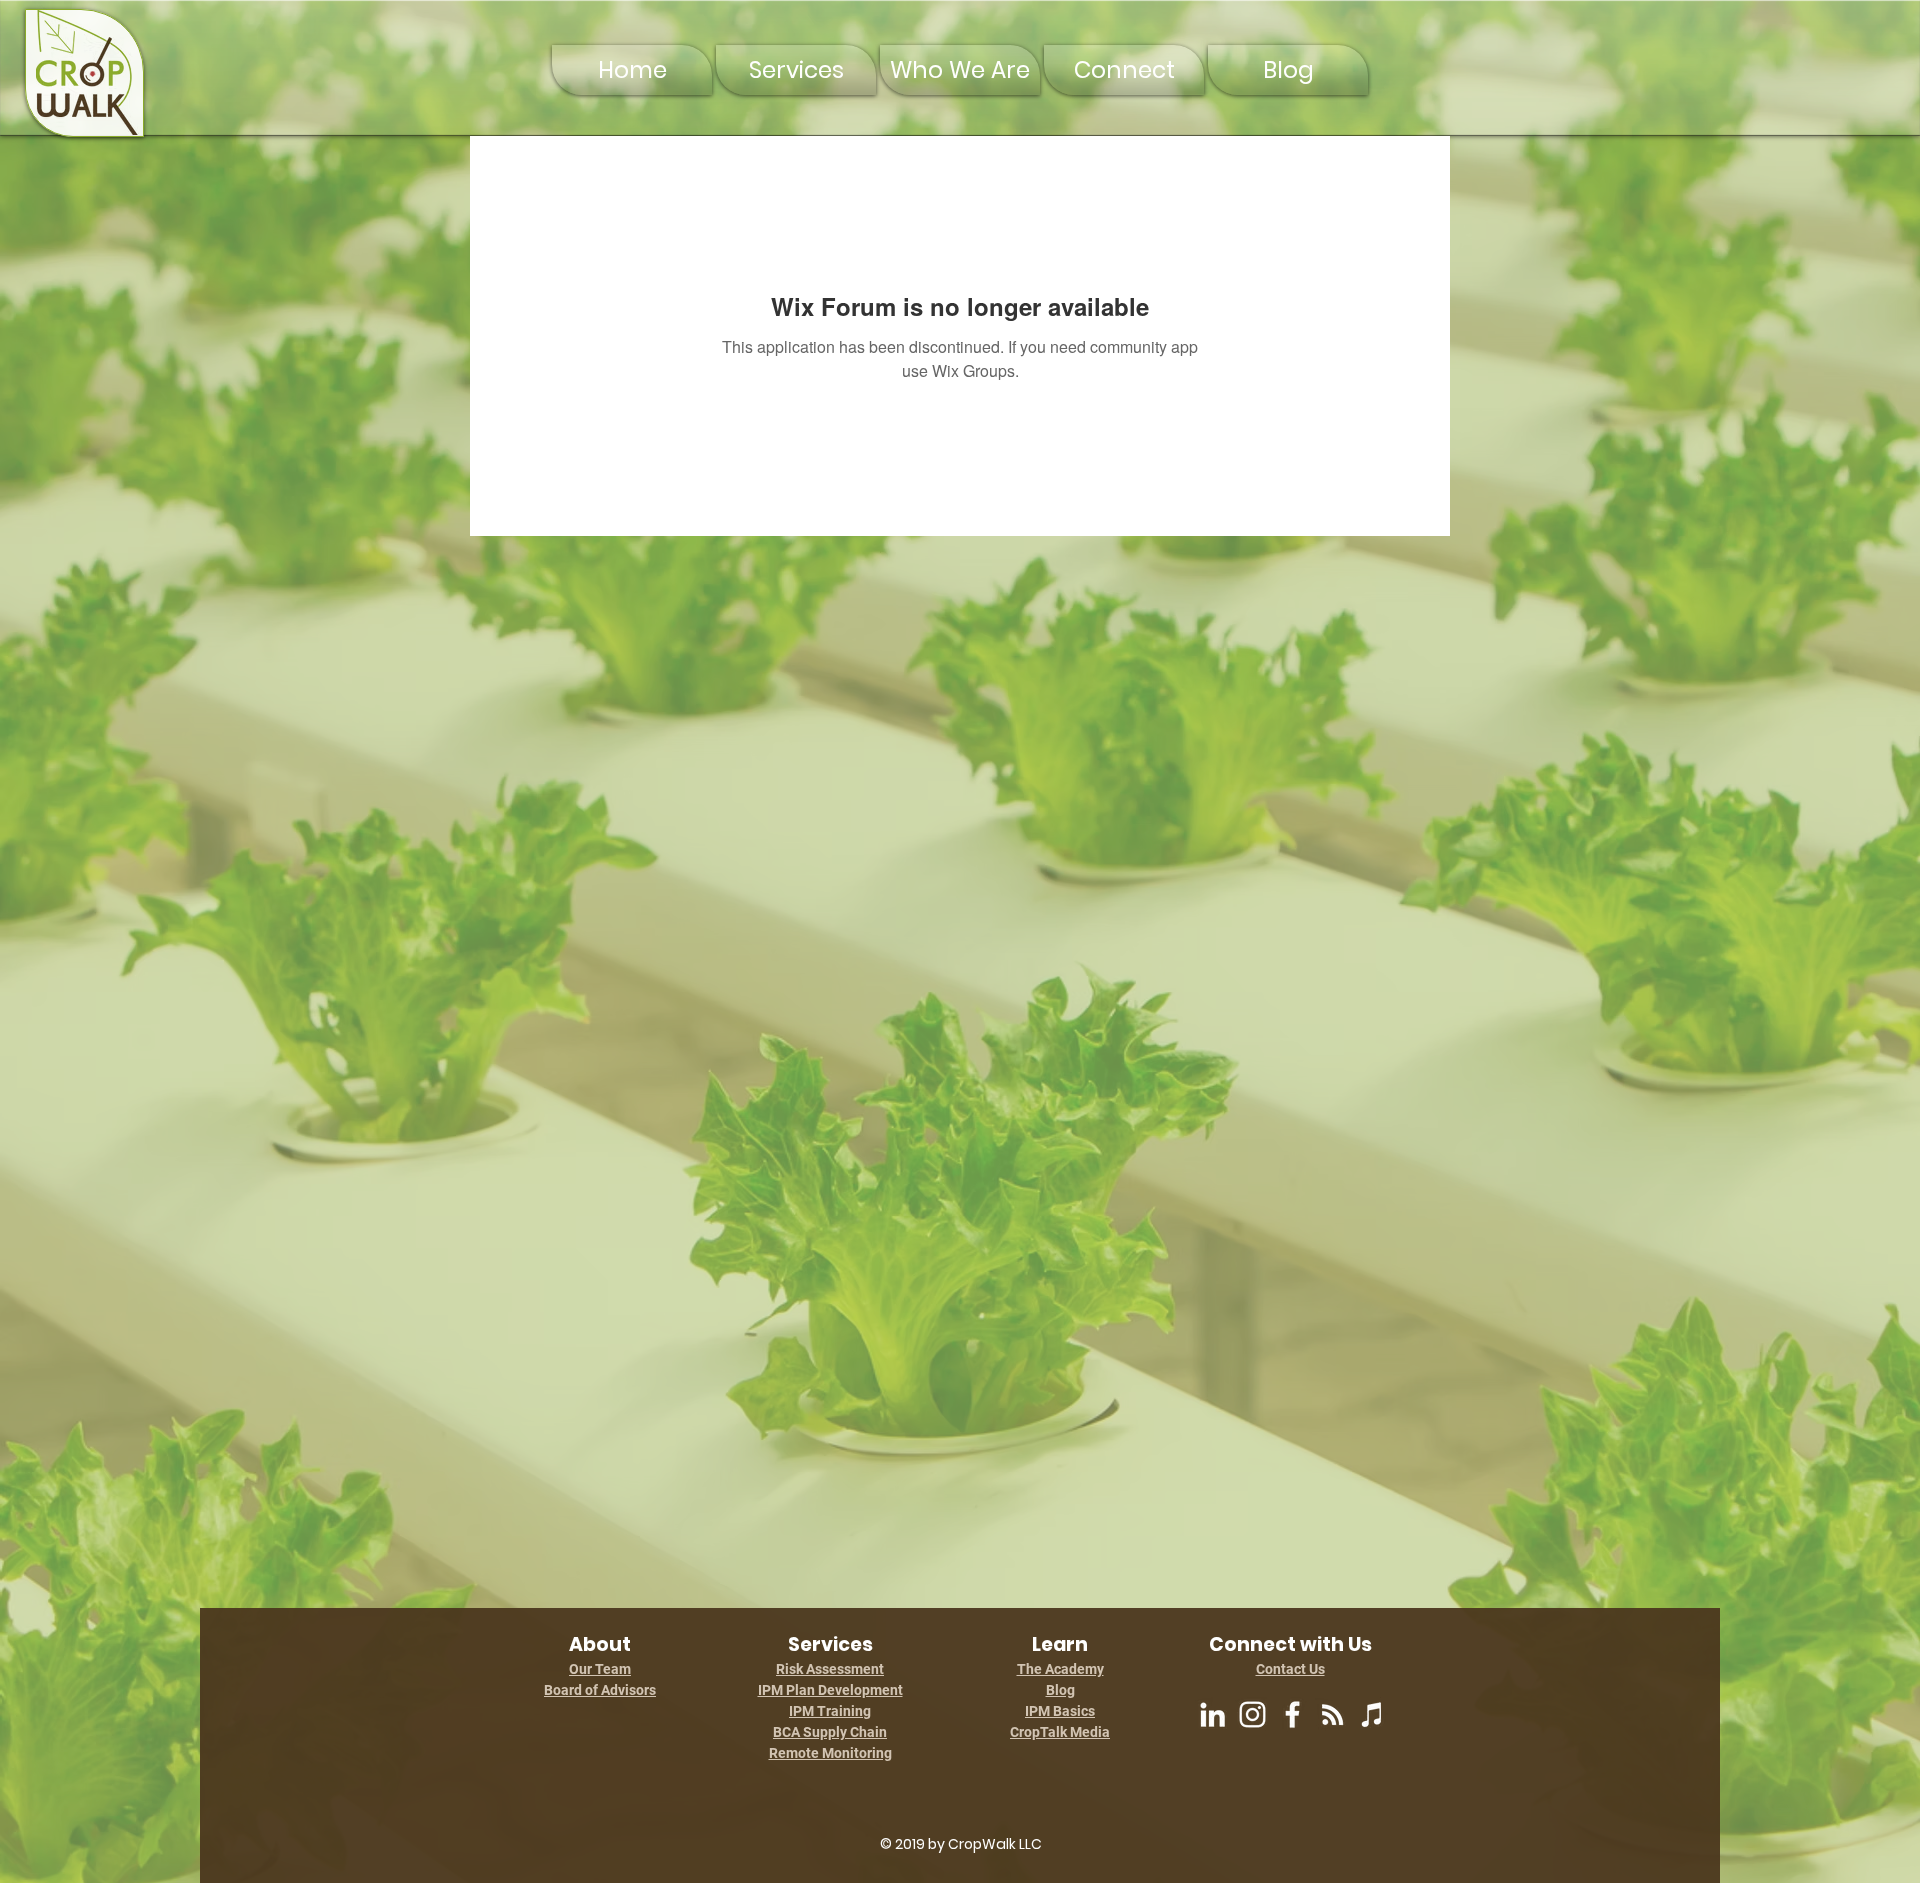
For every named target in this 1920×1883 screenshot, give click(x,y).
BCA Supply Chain (830, 1732)
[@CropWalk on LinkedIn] (1212, 1714)
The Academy (1060, 1669)
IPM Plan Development (830, 1690)
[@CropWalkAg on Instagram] (1252, 1714)
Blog (1060, 1690)
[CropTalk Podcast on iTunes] (1372, 1714)
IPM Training (830, 1711)
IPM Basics (1060, 1711)
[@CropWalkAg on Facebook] (1292, 1714)
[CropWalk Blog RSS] (1332, 1714)
